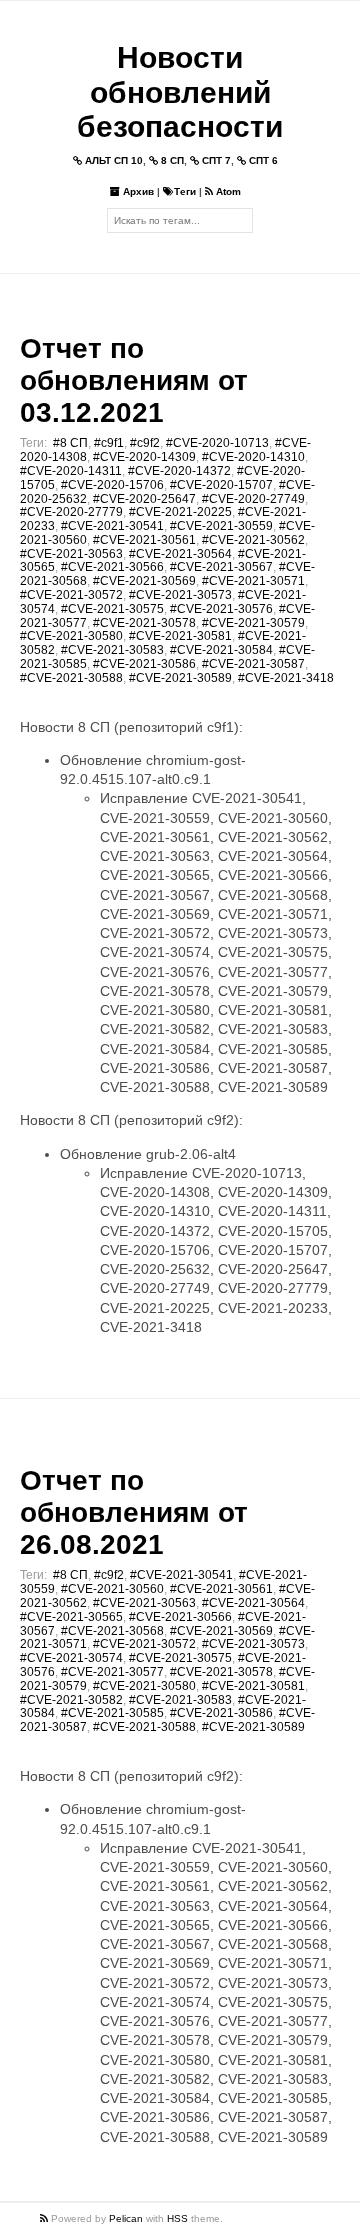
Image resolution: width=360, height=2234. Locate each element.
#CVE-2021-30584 (221, 650)
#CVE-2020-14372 (179, 471)
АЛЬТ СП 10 (112, 160)
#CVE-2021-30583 (112, 650)
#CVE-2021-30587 (253, 664)
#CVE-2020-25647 (144, 499)
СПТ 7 (215, 160)
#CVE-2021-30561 (144, 540)
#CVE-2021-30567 (221, 567)
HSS (177, 2218)
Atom (227, 191)
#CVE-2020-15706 (112, 485)
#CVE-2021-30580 (71, 636)
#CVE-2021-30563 (71, 554)
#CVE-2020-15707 (221, 485)
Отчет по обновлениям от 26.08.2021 (134, 1512)
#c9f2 (145, 443)
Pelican (126, 2218)
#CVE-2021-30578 (144, 623)
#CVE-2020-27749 (253, 499)
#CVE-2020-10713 (217, 443)
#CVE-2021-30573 (180, 595)
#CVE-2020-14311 (71, 471)
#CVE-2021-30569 (144, 581)
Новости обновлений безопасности (180, 92)
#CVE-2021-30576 (221, 609)
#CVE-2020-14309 (144, 457)
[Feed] (45, 2218)
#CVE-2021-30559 (221, 526)
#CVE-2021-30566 (112, 567)
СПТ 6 (262, 160)
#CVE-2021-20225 (180, 512)
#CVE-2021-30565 (71, 1617)
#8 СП (70, 443)
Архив (137, 191)
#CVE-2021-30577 (112, 1672)
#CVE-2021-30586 (144, 664)
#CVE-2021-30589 (180, 678)
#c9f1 (109, 443)
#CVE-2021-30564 (180, 554)
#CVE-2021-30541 (112, 526)
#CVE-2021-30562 (253, 540)
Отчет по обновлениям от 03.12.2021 (134, 380)
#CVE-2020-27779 (71, 512)
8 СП (171, 160)
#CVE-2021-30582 (71, 1700)
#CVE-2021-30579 (253, 623)
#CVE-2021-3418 (286, 678)
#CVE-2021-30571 (253, 581)
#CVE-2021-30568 (112, 1631)
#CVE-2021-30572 (71, 595)
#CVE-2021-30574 (71, 1658)
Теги (185, 191)
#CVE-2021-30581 (180, 636)
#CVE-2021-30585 (112, 1713)
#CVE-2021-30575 (112, 609)
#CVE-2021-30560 (112, 1589)
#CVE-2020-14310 (253, 457)
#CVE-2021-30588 (71, 678)
